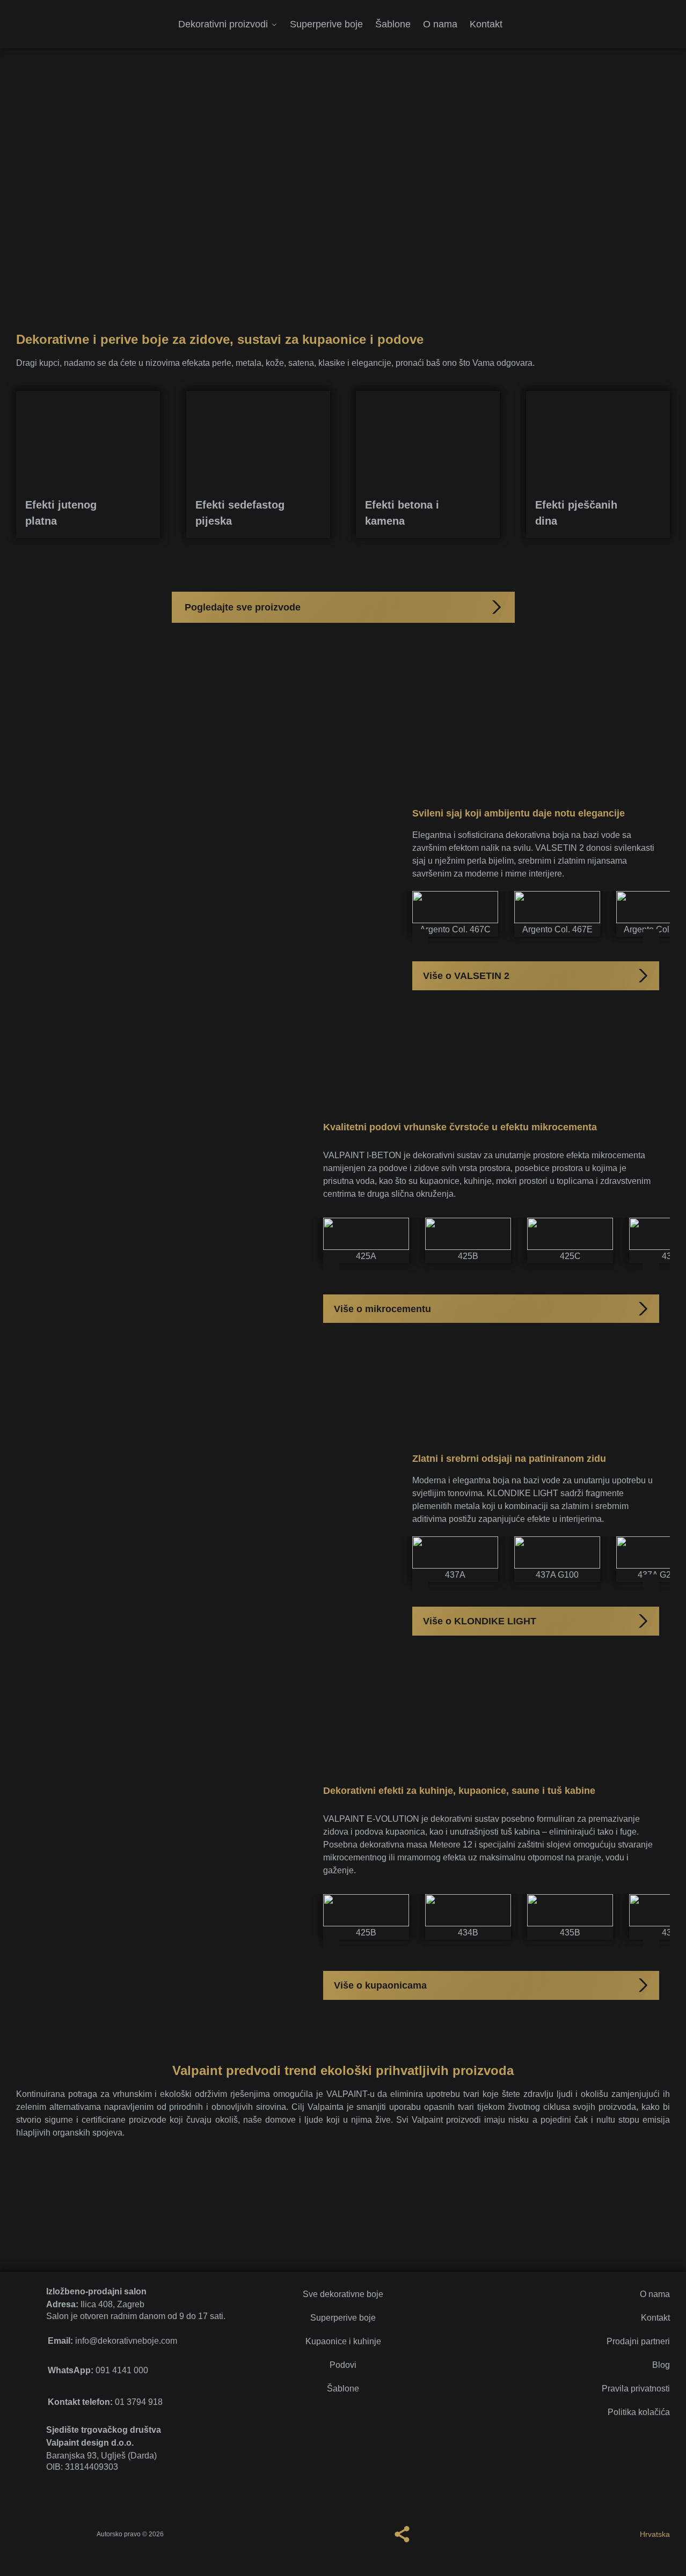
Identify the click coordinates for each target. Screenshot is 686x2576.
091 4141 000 (98, 2370)
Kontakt (655, 2318)
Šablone (343, 2389)
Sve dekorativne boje (343, 2294)
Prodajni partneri (638, 2341)
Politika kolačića (639, 2412)
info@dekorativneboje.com (112, 2341)
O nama (655, 2294)
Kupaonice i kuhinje (343, 2341)
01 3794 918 (105, 2402)
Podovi (343, 2365)
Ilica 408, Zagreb (95, 2304)
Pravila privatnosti (636, 2389)
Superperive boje (343, 2318)
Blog (661, 2365)
